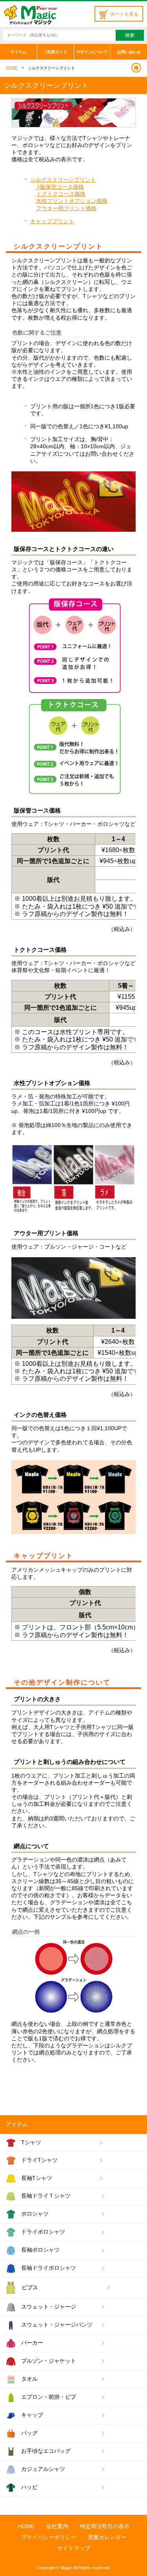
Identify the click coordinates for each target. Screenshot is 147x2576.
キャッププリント (52, 221)
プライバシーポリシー (49, 2537)
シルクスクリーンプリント (63, 180)
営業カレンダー (107, 2537)
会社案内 (57, 2526)
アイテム (18, 52)
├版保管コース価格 (60, 187)
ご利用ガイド (55, 52)
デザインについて (92, 52)
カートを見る (124, 14)
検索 (130, 35)
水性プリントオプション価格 (72, 201)
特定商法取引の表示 (105, 2526)
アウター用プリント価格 (66, 208)
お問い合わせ (129, 52)
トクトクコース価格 (61, 194)
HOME (12, 68)
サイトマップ (74, 2548)
